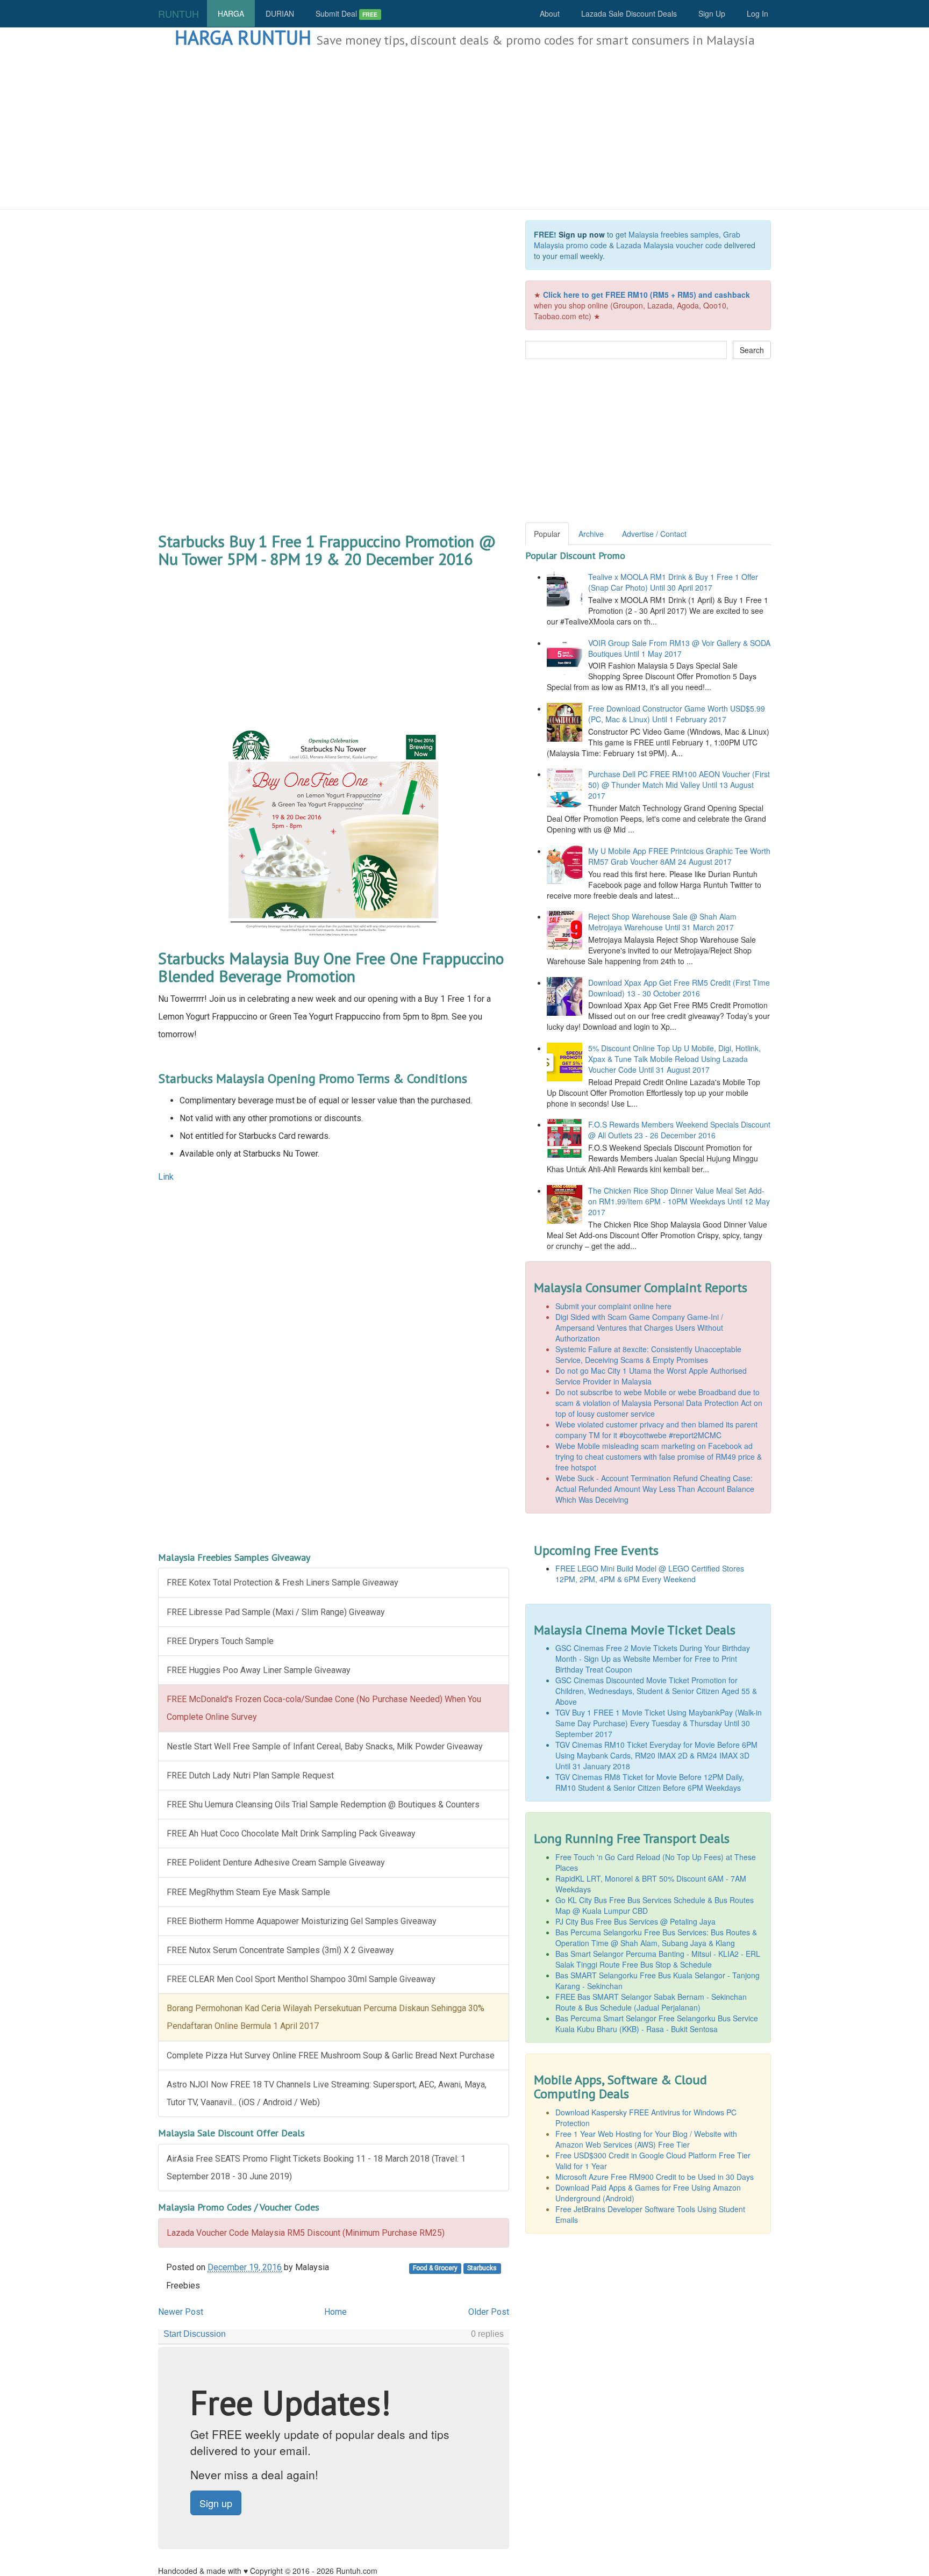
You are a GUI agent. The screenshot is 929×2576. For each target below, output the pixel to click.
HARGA (231, 13)
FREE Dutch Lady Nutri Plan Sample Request (250, 1775)
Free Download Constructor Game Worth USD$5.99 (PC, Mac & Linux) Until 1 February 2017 (677, 714)
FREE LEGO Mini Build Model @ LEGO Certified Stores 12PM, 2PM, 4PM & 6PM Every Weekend (650, 1574)
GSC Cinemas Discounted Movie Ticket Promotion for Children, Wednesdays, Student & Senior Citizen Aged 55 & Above (656, 1691)
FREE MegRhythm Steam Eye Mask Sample (248, 1892)
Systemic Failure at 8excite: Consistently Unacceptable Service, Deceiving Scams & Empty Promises (648, 1354)
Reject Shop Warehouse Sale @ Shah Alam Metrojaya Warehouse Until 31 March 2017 (662, 922)
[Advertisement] (464, 129)
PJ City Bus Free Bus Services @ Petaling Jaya (635, 1921)
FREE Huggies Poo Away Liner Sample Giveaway (259, 1670)
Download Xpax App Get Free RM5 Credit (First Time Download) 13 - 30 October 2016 (679, 988)
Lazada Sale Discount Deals (629, 13)
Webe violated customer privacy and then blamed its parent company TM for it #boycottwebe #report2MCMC (656, 1430)
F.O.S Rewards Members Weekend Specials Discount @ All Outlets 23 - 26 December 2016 (679, 1130)
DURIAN (280, 13)
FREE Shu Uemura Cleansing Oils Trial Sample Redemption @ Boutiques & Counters (323, 1804)
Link (166, 1177)
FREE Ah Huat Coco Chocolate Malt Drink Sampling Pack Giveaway (291, 1834)
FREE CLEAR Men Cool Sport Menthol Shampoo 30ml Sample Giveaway (301, 1979)
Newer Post (181, 2312)
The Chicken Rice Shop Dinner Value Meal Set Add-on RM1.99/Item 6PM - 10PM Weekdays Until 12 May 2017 (679, 1201)
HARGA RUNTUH (243, 37)
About (550, 13)
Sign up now (582, 234)
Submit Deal (346, 13)
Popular (547, 534)
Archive (591, 534)
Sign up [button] (216, 2503)
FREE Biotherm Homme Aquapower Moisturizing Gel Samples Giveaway (302, 1921)
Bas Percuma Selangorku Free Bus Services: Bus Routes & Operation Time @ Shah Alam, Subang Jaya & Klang (656, 1938)
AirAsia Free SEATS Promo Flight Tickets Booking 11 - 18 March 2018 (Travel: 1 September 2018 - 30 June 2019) (316, 2168)
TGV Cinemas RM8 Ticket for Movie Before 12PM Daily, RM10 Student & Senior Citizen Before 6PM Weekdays (650, 1782)
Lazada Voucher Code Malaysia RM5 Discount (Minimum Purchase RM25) (306, 2233)
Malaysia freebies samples (674, 234)
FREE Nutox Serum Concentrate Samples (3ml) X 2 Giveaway (280, 1950)
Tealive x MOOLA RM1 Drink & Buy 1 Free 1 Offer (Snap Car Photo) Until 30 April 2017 (673, 582)
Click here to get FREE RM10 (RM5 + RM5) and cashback (646, 295)
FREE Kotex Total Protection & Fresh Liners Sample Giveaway (283, 1583)
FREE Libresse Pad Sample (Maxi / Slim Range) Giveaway (276, 1612)
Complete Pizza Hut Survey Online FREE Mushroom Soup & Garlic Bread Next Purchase (331, 2055)
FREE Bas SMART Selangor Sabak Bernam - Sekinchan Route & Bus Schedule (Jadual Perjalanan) (651, 2002)
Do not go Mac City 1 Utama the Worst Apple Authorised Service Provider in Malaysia (651, 1376)
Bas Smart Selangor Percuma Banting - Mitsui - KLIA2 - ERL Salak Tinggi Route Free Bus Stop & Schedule (658, 1959)
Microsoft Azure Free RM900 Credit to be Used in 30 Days (655, 2177)
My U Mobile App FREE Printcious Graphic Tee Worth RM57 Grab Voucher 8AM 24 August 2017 (679, 856)
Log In (758, 13)
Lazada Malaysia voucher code (669, 245)
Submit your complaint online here (613, 1306)
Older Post (489, 2312)
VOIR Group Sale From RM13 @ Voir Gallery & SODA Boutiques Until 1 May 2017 (679, 648)
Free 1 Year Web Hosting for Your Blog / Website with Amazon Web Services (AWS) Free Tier (646, 2139)
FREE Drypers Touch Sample (220, 1641)
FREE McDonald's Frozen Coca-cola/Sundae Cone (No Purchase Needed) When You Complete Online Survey (324, 1708)
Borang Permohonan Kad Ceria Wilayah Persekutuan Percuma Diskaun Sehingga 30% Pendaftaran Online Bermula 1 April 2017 (326, 2017)
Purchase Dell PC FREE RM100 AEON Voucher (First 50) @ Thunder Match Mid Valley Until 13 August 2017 (679, 785)
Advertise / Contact (654, 534)
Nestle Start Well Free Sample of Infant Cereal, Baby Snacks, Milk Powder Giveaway (325, 1746)
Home (335, 2312)
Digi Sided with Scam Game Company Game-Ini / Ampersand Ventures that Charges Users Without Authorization (639, 1328)
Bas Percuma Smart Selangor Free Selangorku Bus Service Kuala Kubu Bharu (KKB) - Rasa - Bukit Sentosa (657, 2024)
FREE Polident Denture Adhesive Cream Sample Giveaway (276, 1863)
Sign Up (712, 13)
